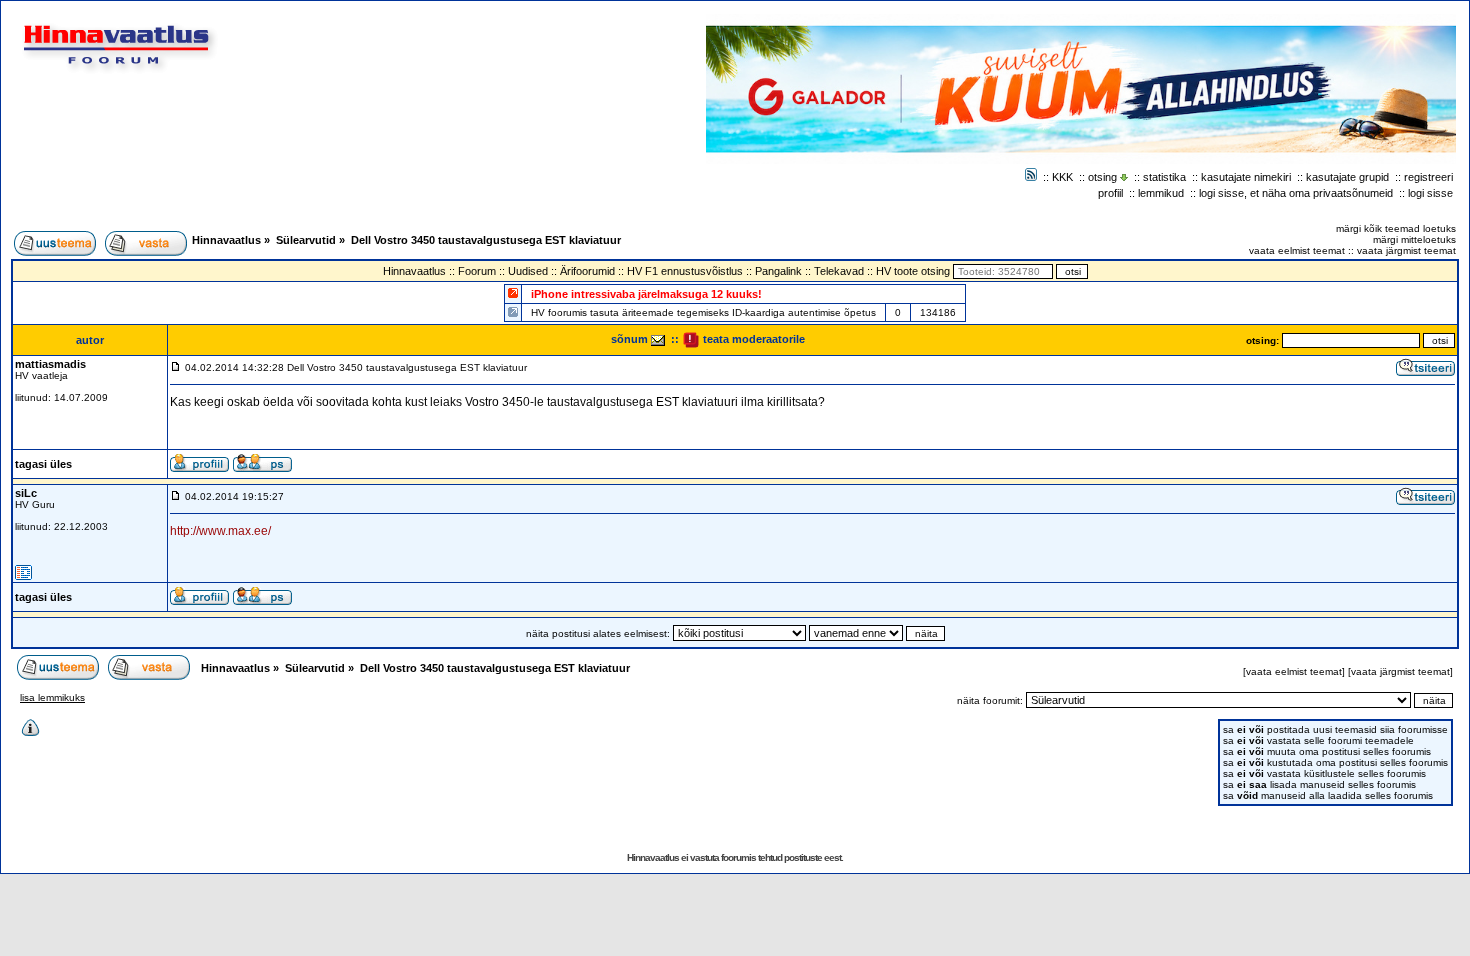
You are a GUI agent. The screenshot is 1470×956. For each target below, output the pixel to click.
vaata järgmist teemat (1406, 250)
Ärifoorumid (587, 271)
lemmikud (1161, 193)
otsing (1102, 177)
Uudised (528, 271)
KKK (1062, 177)
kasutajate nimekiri (1246, 177)
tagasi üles (43, 464)
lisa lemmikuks (52, 697)
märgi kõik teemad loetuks (1396, 228)
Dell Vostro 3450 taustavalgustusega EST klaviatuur (486, 240)
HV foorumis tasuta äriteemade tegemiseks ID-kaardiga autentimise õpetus (703, 312)
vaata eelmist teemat (1297, 250)
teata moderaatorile (752, 339)
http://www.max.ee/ (220, 531)
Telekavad (839, 271)
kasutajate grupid (1347, 177)
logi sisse (1430, 193)
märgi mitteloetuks (1414, 239)
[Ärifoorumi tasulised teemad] (513, 311)
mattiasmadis (50, 364)
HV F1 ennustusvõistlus (685, 271)
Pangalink (778, 271)
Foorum (477, 271)
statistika (1164, 177)
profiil (1110, 193)
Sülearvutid (306, 240)
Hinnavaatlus (226, 240)
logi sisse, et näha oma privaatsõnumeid (1296, 193)
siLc (26, 493)
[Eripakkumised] (513, 292)
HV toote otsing (913, 271)
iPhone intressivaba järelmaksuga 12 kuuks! (646, 294)
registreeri (1428, 177)
